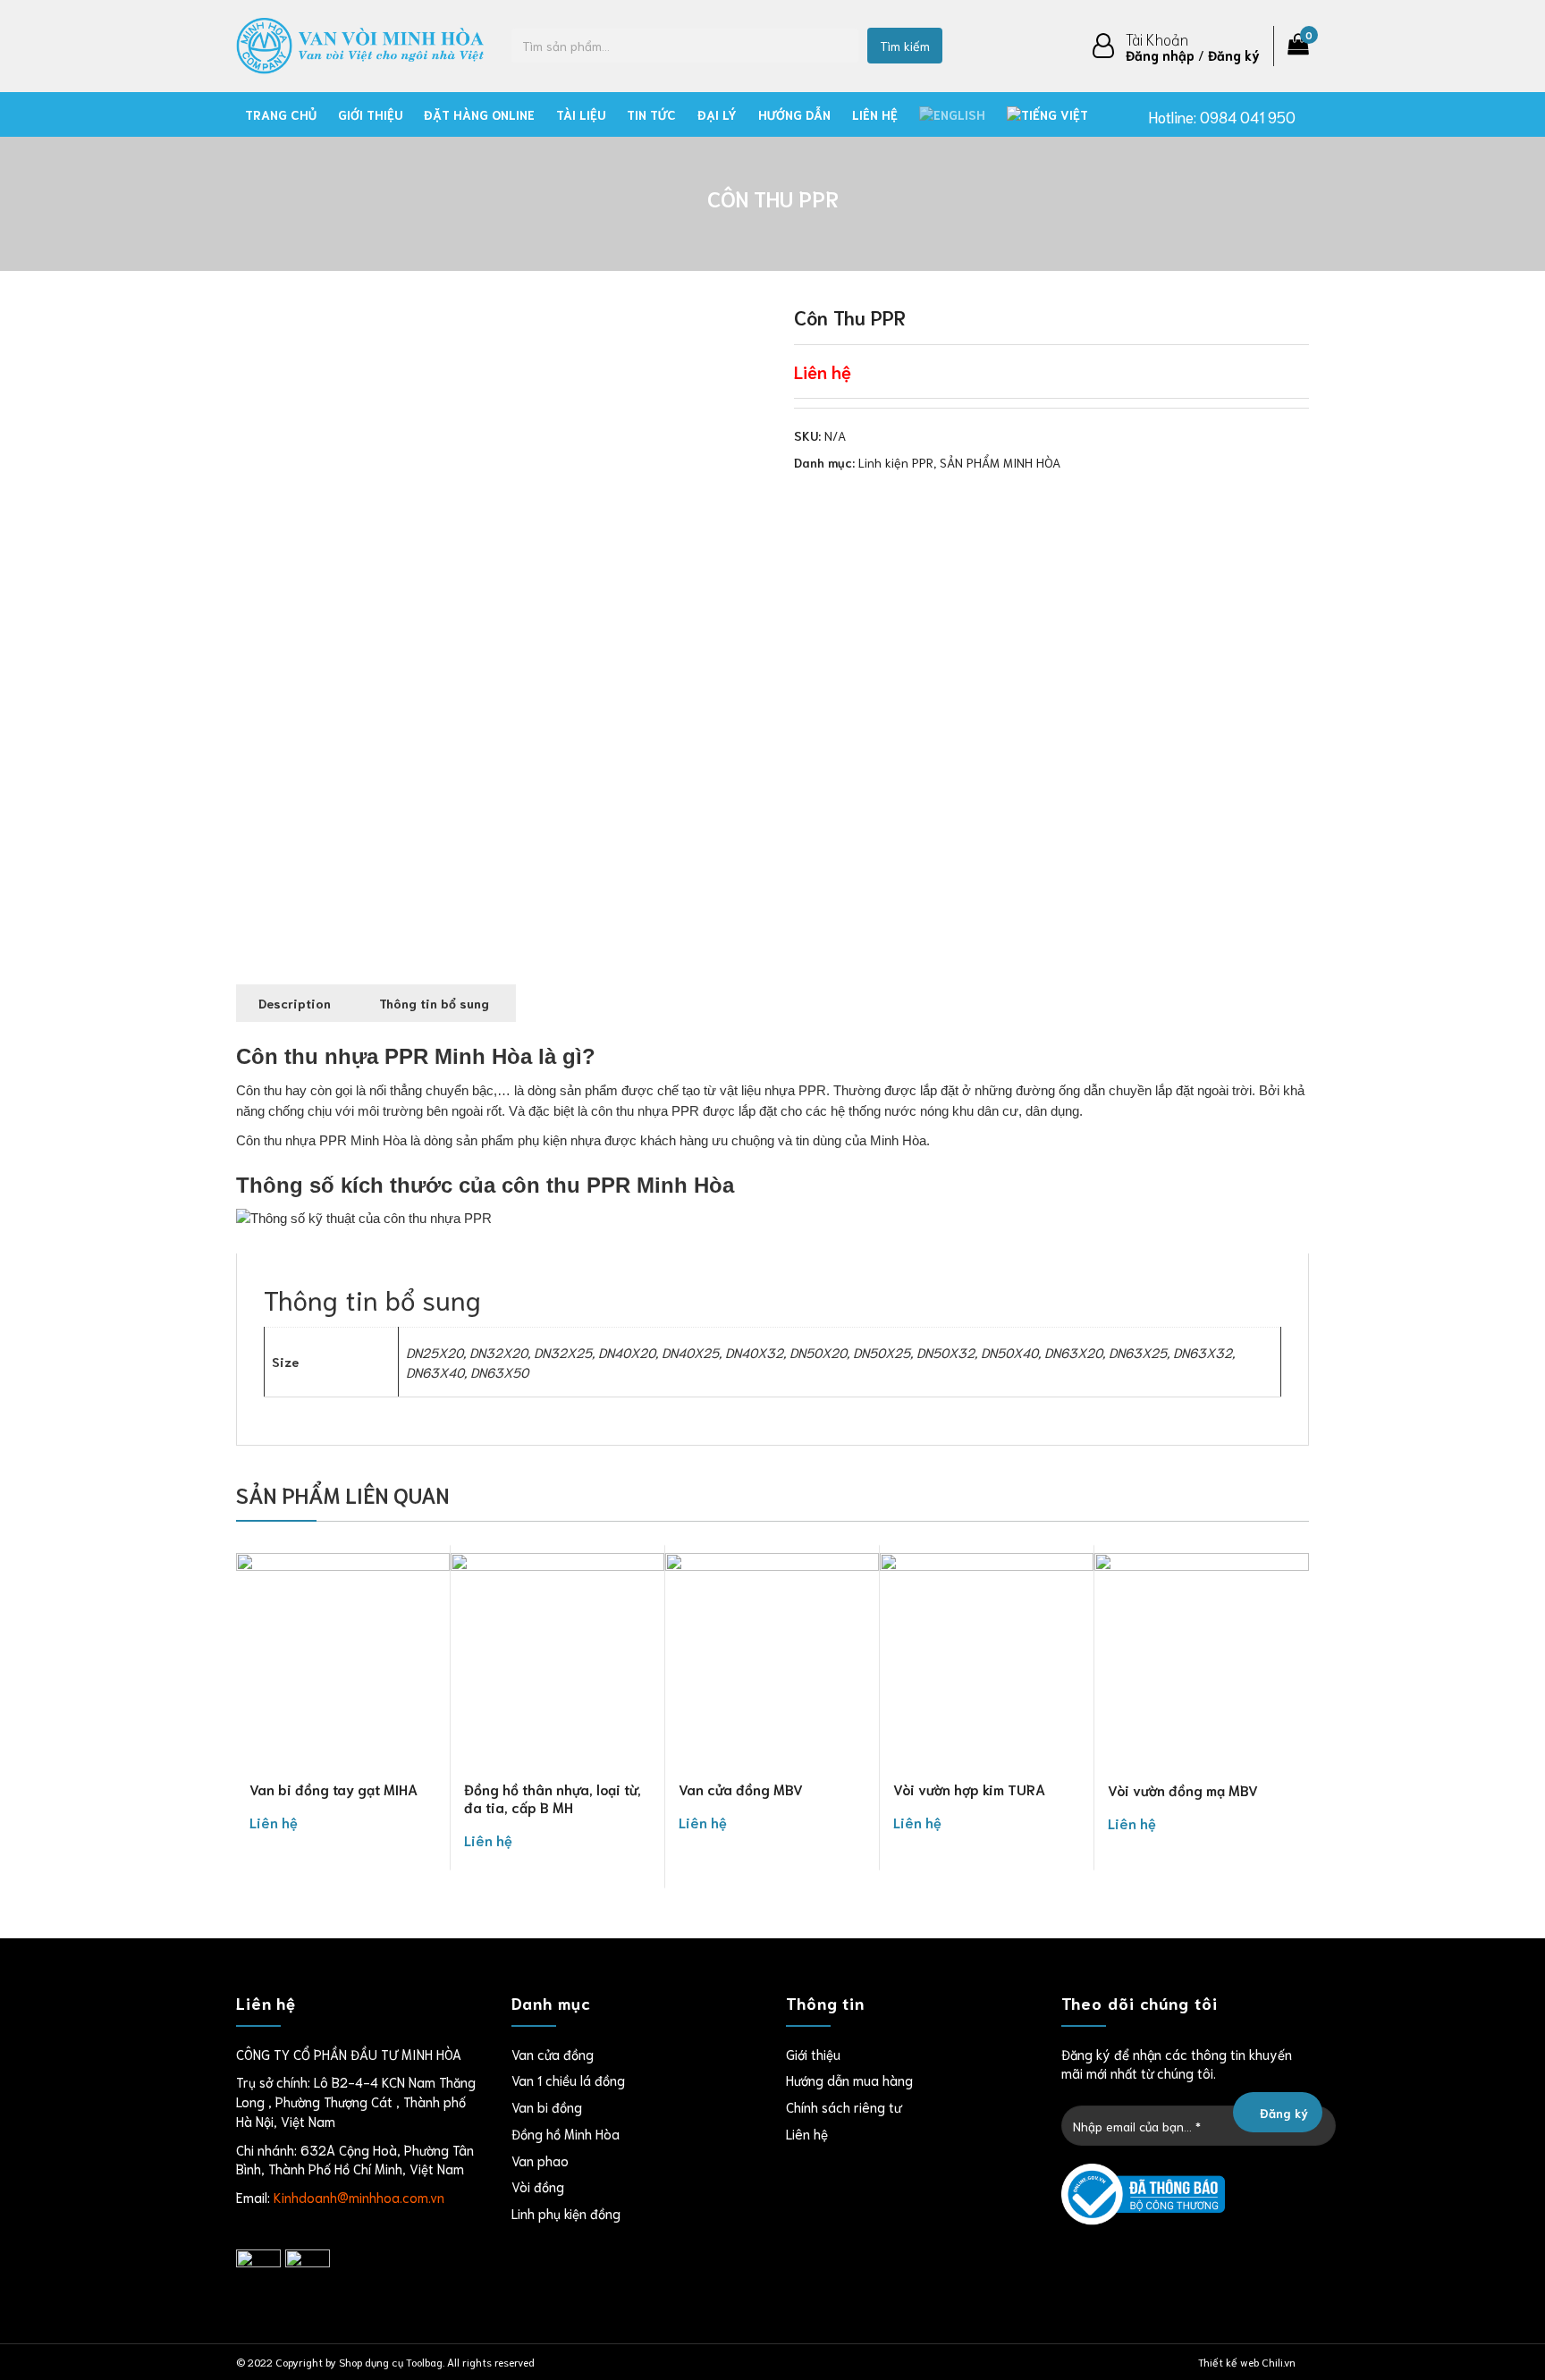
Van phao (540, 2160)
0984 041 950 (1248, 116)
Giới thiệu (370, 114)
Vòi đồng (538, 2186)
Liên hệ (875, 114)
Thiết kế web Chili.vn (1247, 2362)
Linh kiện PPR (896, 462)
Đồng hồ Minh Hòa (566, 2133)
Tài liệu (581, 114)
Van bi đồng (547, 2106)
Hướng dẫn (794, 114)
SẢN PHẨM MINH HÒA (1000, 462)
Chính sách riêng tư (844, 2106)
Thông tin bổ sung (434, 1003)
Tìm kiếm (905, 46)
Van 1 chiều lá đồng (568, 2080)
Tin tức (651, 114)
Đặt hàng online (479, 114)
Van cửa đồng (553, 2054)
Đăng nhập (1160, 55)
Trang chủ (281, 114)
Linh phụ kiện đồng (566, 2213)
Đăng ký (1234, 55)
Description (295, 1003)
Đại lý (717, 114)
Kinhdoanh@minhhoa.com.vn (359, 2197)
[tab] (295, 1003)
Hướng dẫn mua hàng (849, 2080)
